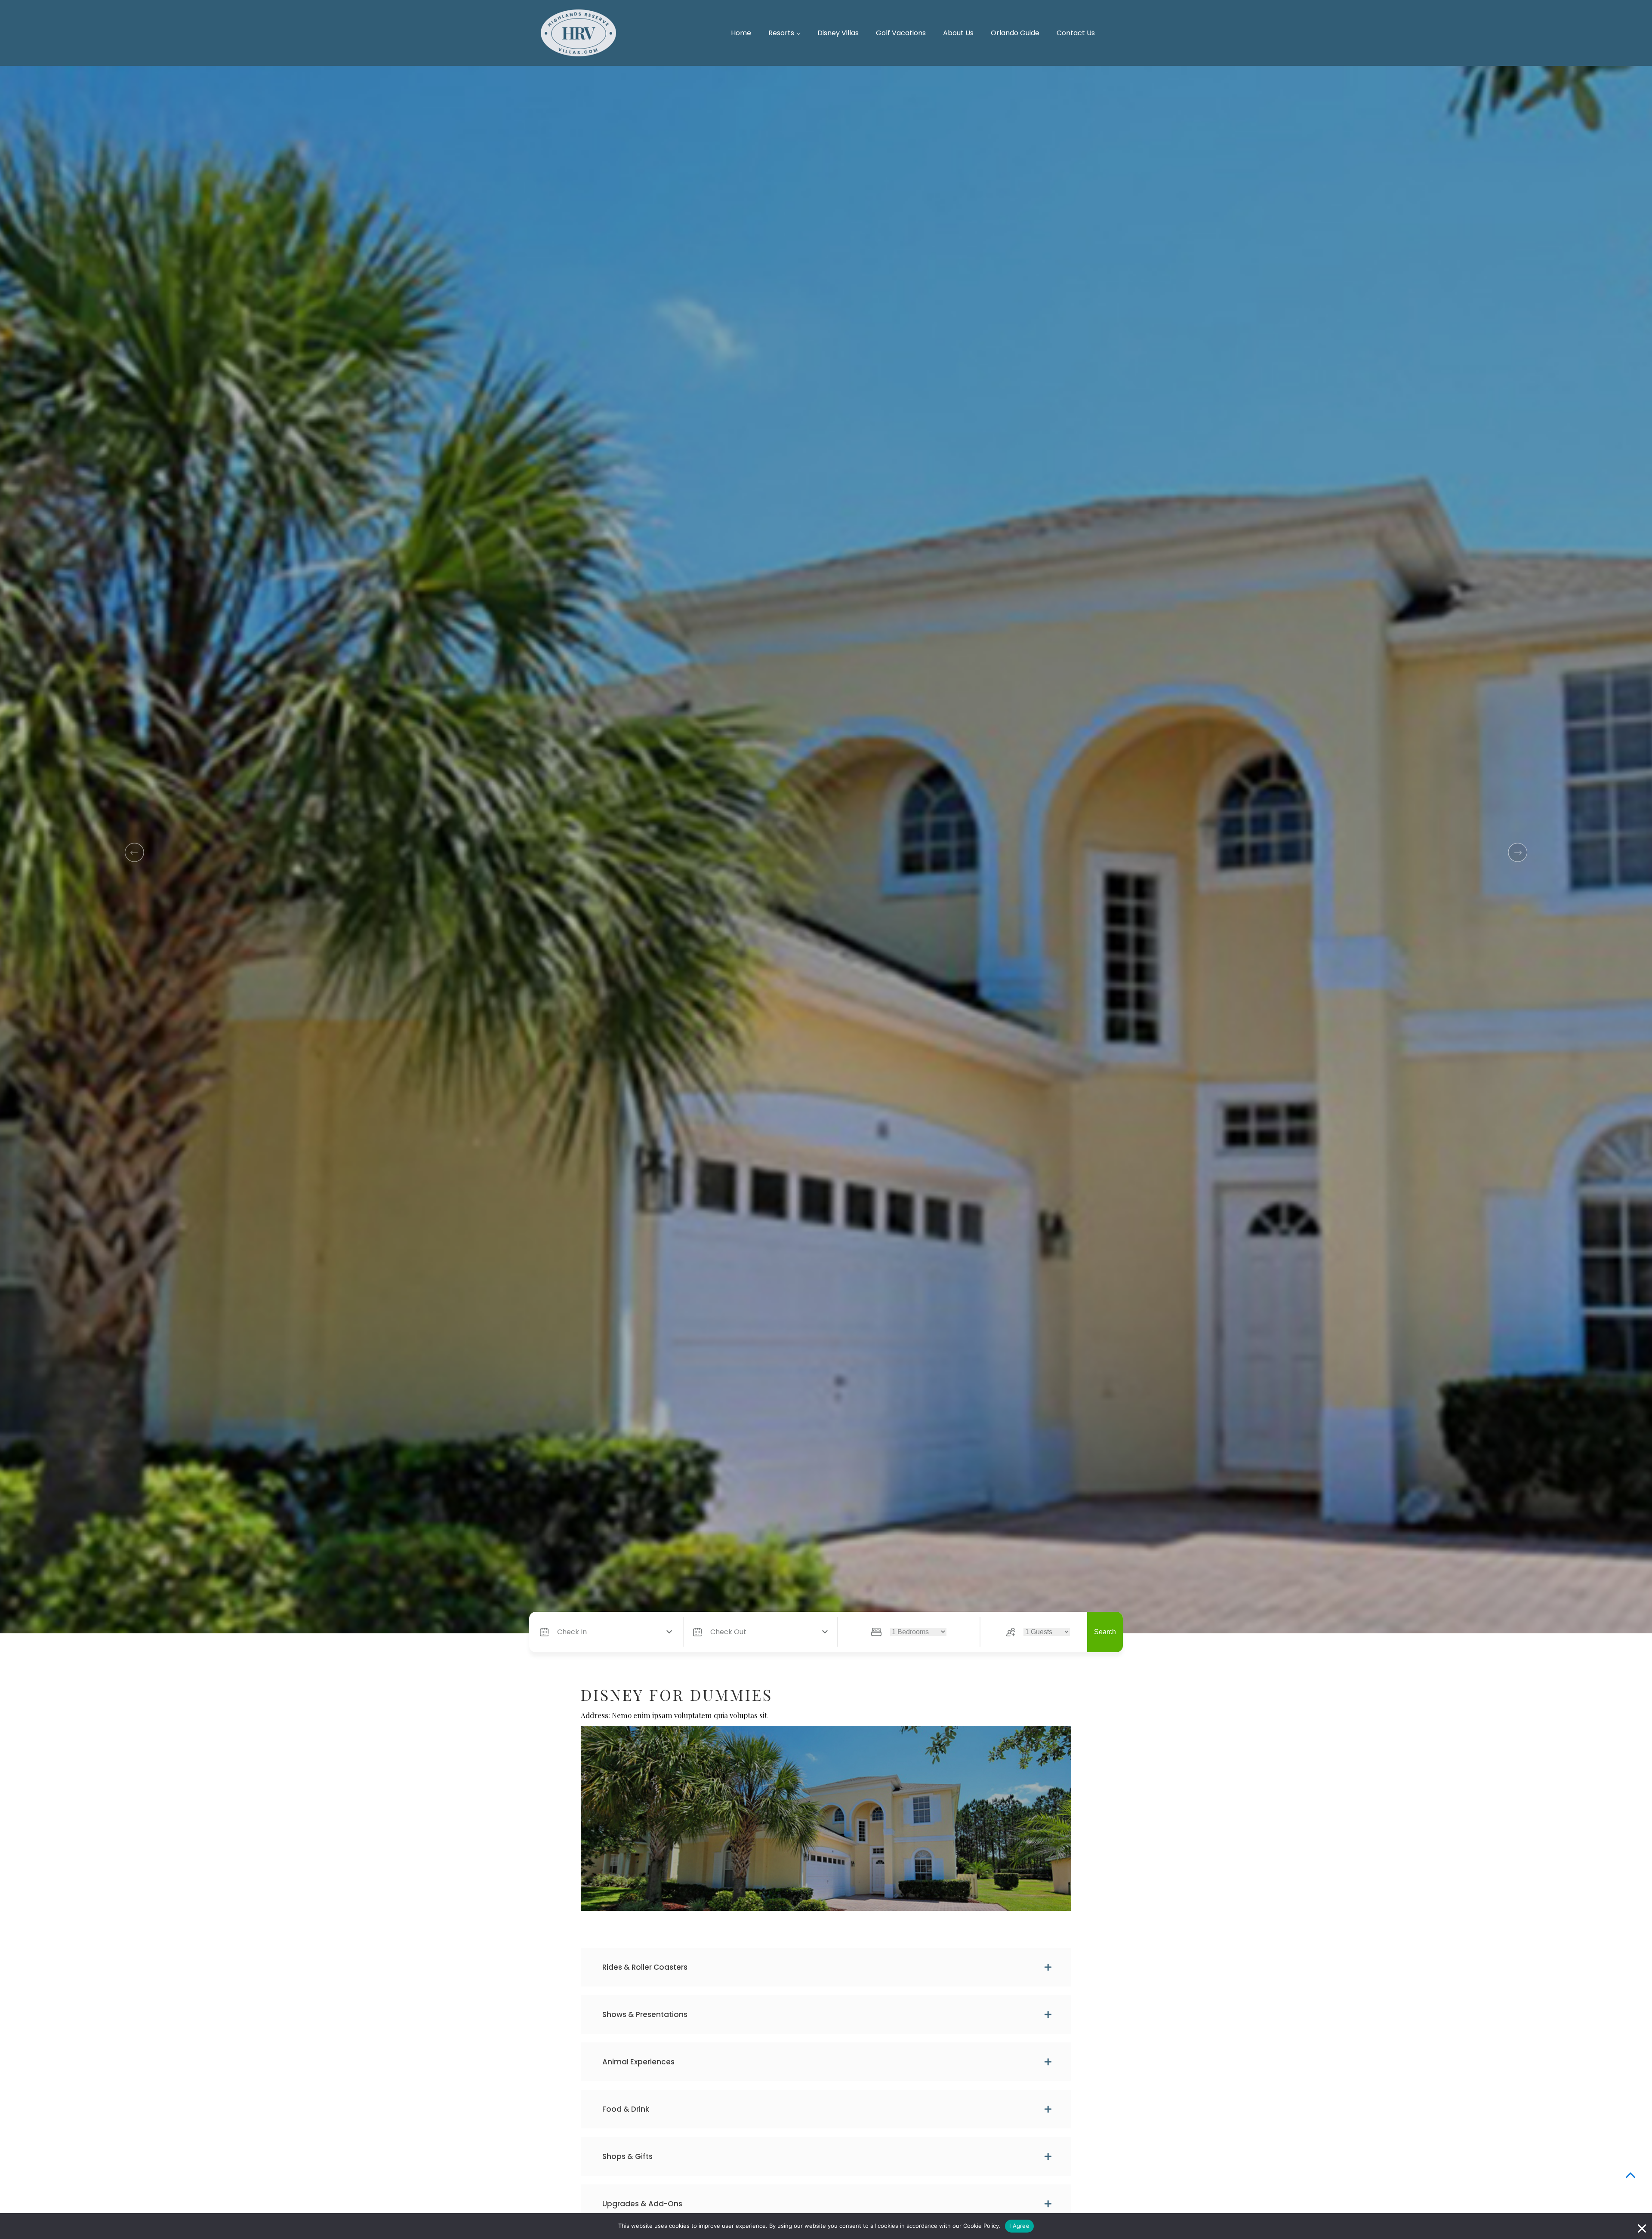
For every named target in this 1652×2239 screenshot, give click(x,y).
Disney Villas (838, 33)
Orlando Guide (1015, 33)
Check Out (728, 1632)
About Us (958, 33)
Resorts (781, 33)
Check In (572, 1632)
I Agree (1019, 2226)
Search (1105, 1632)
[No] (1641, 2226)
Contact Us (1076, 33)
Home (741, 33)
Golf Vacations (901, 33)
